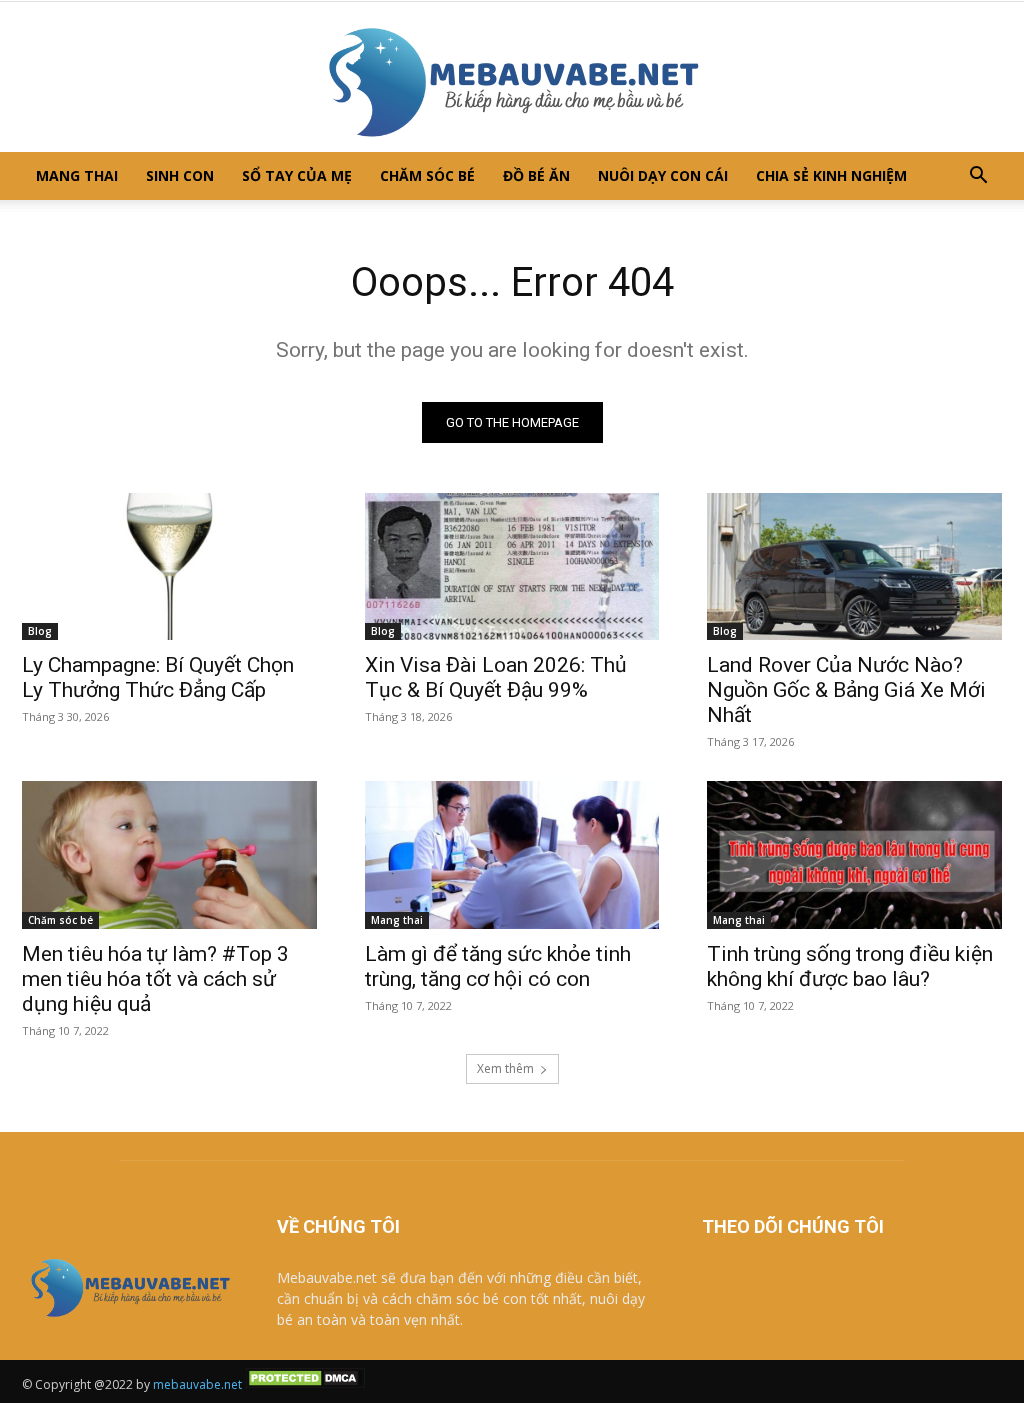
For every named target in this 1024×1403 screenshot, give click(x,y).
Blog (40, 631)
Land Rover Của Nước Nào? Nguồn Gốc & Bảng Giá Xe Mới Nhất (846, 690)
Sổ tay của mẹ (297, 175)
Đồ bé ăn (536, 175)
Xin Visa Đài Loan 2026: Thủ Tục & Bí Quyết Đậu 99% (496, 677)
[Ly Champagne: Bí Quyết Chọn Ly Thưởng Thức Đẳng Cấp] (169, 566)
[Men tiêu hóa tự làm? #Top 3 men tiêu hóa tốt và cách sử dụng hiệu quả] (169, 854)
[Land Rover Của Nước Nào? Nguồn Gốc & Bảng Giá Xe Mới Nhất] (854, 566)
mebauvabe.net (197, 1384)
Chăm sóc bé (427, 175)
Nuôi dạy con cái (663, 175)
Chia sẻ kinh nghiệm (831, 175)
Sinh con (180, 175)
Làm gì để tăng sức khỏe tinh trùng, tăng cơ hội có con (498, 966)
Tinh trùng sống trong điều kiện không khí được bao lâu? (850, 966)
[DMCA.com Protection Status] (305, 1384)
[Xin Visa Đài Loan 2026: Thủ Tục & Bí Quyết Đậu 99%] (512, 566)
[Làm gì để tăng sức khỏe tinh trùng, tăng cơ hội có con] (512, 854)
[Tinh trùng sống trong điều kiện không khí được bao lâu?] (854, 854)
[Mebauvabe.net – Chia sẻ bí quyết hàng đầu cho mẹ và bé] (512, 77)
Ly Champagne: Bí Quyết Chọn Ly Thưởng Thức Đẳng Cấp (158, 677)
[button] (978, 177)
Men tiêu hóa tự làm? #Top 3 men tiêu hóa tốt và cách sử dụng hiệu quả (155, 979)
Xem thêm (505, 1068)
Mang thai (77, 175)
